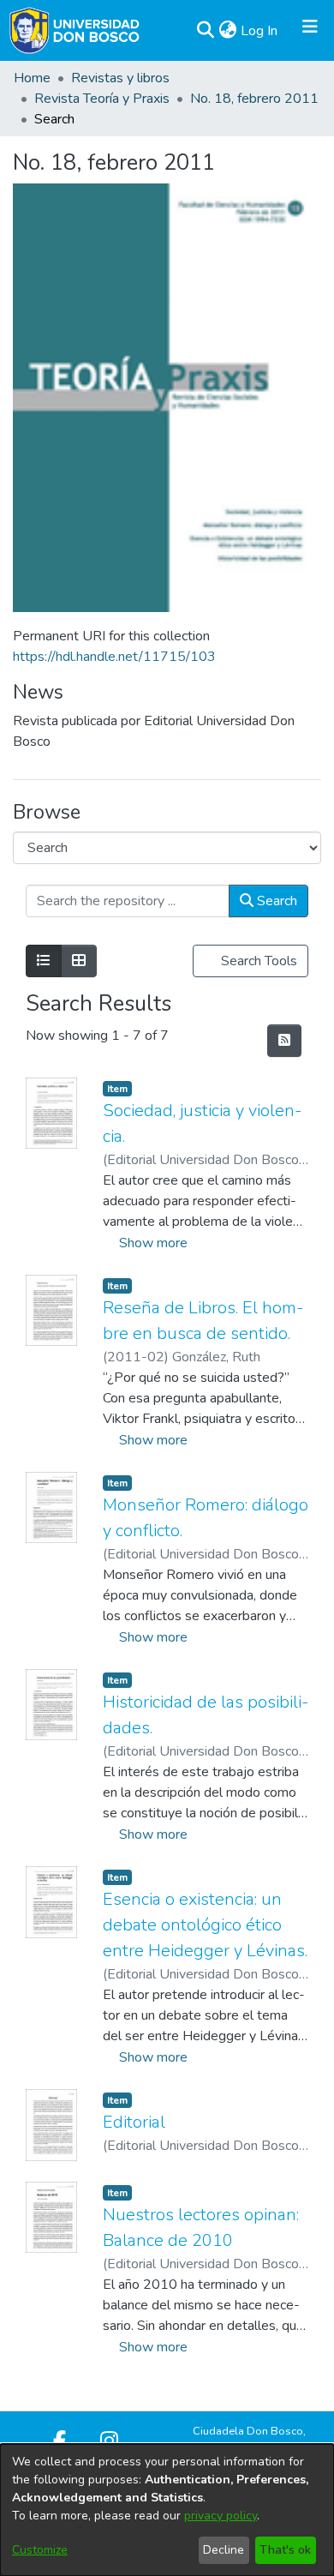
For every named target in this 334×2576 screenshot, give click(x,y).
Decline (224, 2550)
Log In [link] (260, 31)
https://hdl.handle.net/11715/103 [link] (114, 657)
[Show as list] (44, 961)
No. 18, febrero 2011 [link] (254, 99)
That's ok (285, 2550)
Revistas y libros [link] (120, 78)
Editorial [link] (134, 2122)
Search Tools (257, 961)
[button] (205, 31)
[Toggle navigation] (310, 31)
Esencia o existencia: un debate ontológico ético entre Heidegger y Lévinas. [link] (205, 1925)
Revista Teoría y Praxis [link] (102, 99)
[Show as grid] (79, 961)
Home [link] (32, 78)
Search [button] (275, 901)
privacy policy (221, 2516)
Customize (40, 2550)
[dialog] (167, 2510)
